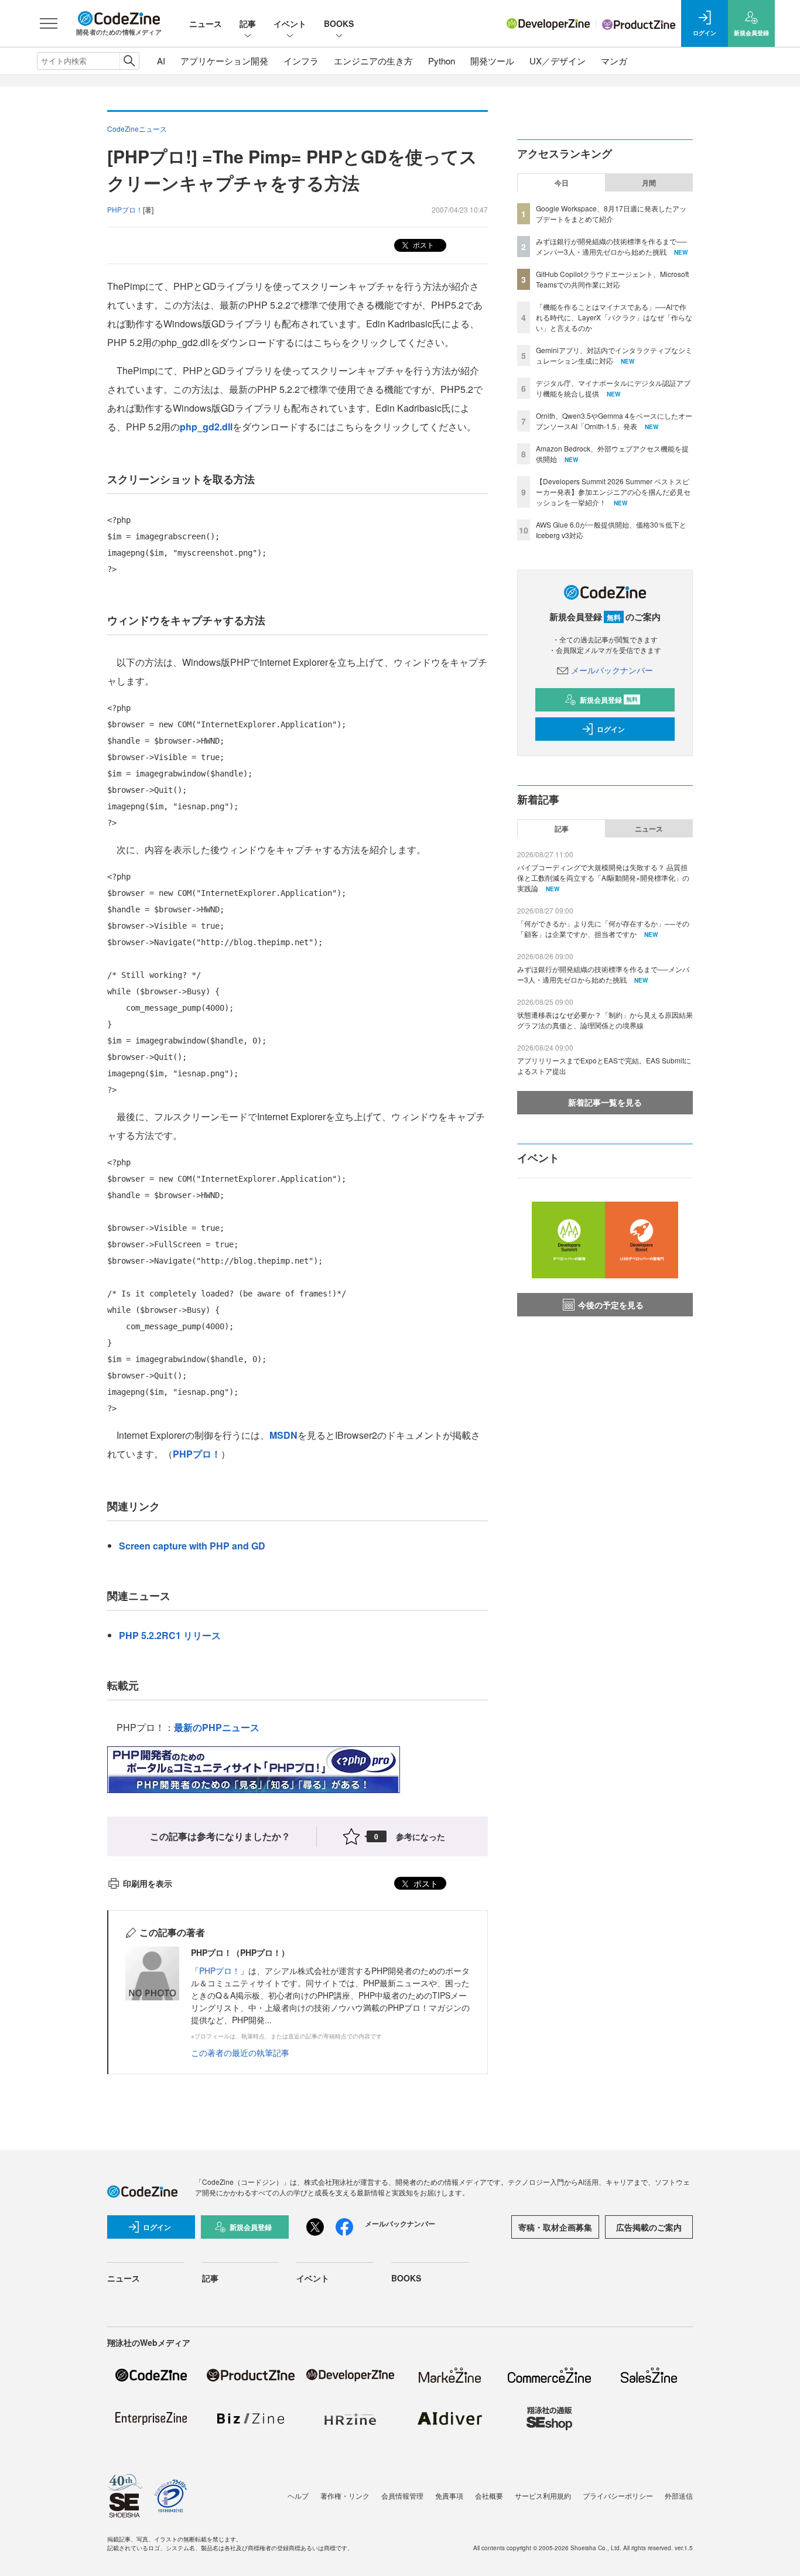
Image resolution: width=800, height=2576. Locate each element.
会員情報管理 (402, 2495)
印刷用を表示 (148, 1883)
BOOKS (339, 23)
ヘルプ (298, 2495)
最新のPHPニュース (217, 1727)
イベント (290, 23)
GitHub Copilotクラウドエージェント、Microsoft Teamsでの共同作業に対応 (612, 279)
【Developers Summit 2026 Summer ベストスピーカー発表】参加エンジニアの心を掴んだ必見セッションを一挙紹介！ (613, 492)
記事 (248, 23)
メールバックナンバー (612, 670)
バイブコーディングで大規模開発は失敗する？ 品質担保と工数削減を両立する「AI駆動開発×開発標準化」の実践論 (603, 878)
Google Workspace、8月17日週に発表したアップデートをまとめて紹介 (611, 213)
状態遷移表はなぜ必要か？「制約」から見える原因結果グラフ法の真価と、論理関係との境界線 (605, 1020)
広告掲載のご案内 (649, 2227)
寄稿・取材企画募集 (555, 2227)
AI (161, 61)
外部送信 (679, 2495)
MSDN (283, 1435)
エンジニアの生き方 (373, 61)
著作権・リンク (345, 2495)
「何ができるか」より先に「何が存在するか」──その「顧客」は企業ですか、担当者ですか (603, 928)
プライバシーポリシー (618, 2495)
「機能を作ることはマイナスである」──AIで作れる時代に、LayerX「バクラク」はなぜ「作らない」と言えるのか (614, 317)
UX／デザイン (558, 61)
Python (442, 61)
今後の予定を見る (611, 1305)
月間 (649, 183)
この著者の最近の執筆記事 (240, 2052)
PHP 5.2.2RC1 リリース (170, 1635)
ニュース (206, 23)
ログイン (611, 729)
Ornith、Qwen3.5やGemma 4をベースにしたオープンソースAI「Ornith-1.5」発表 (614, 421)
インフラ (301, 61)
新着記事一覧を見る (605, 1102)
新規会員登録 (609, 700)
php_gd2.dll (206, 427)
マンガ (614, 61)
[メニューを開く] (49, 23)
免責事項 (449, 2495)
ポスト (423, 244)
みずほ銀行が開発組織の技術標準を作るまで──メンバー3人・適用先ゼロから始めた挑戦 (611, 246)
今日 (562, 183)
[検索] (129, 61)
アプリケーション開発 (224, 61)
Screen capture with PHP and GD (192, 1546)
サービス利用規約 (543, 2495)
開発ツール (492, 61)
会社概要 (489, 2495)
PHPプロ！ (197, 1454)
